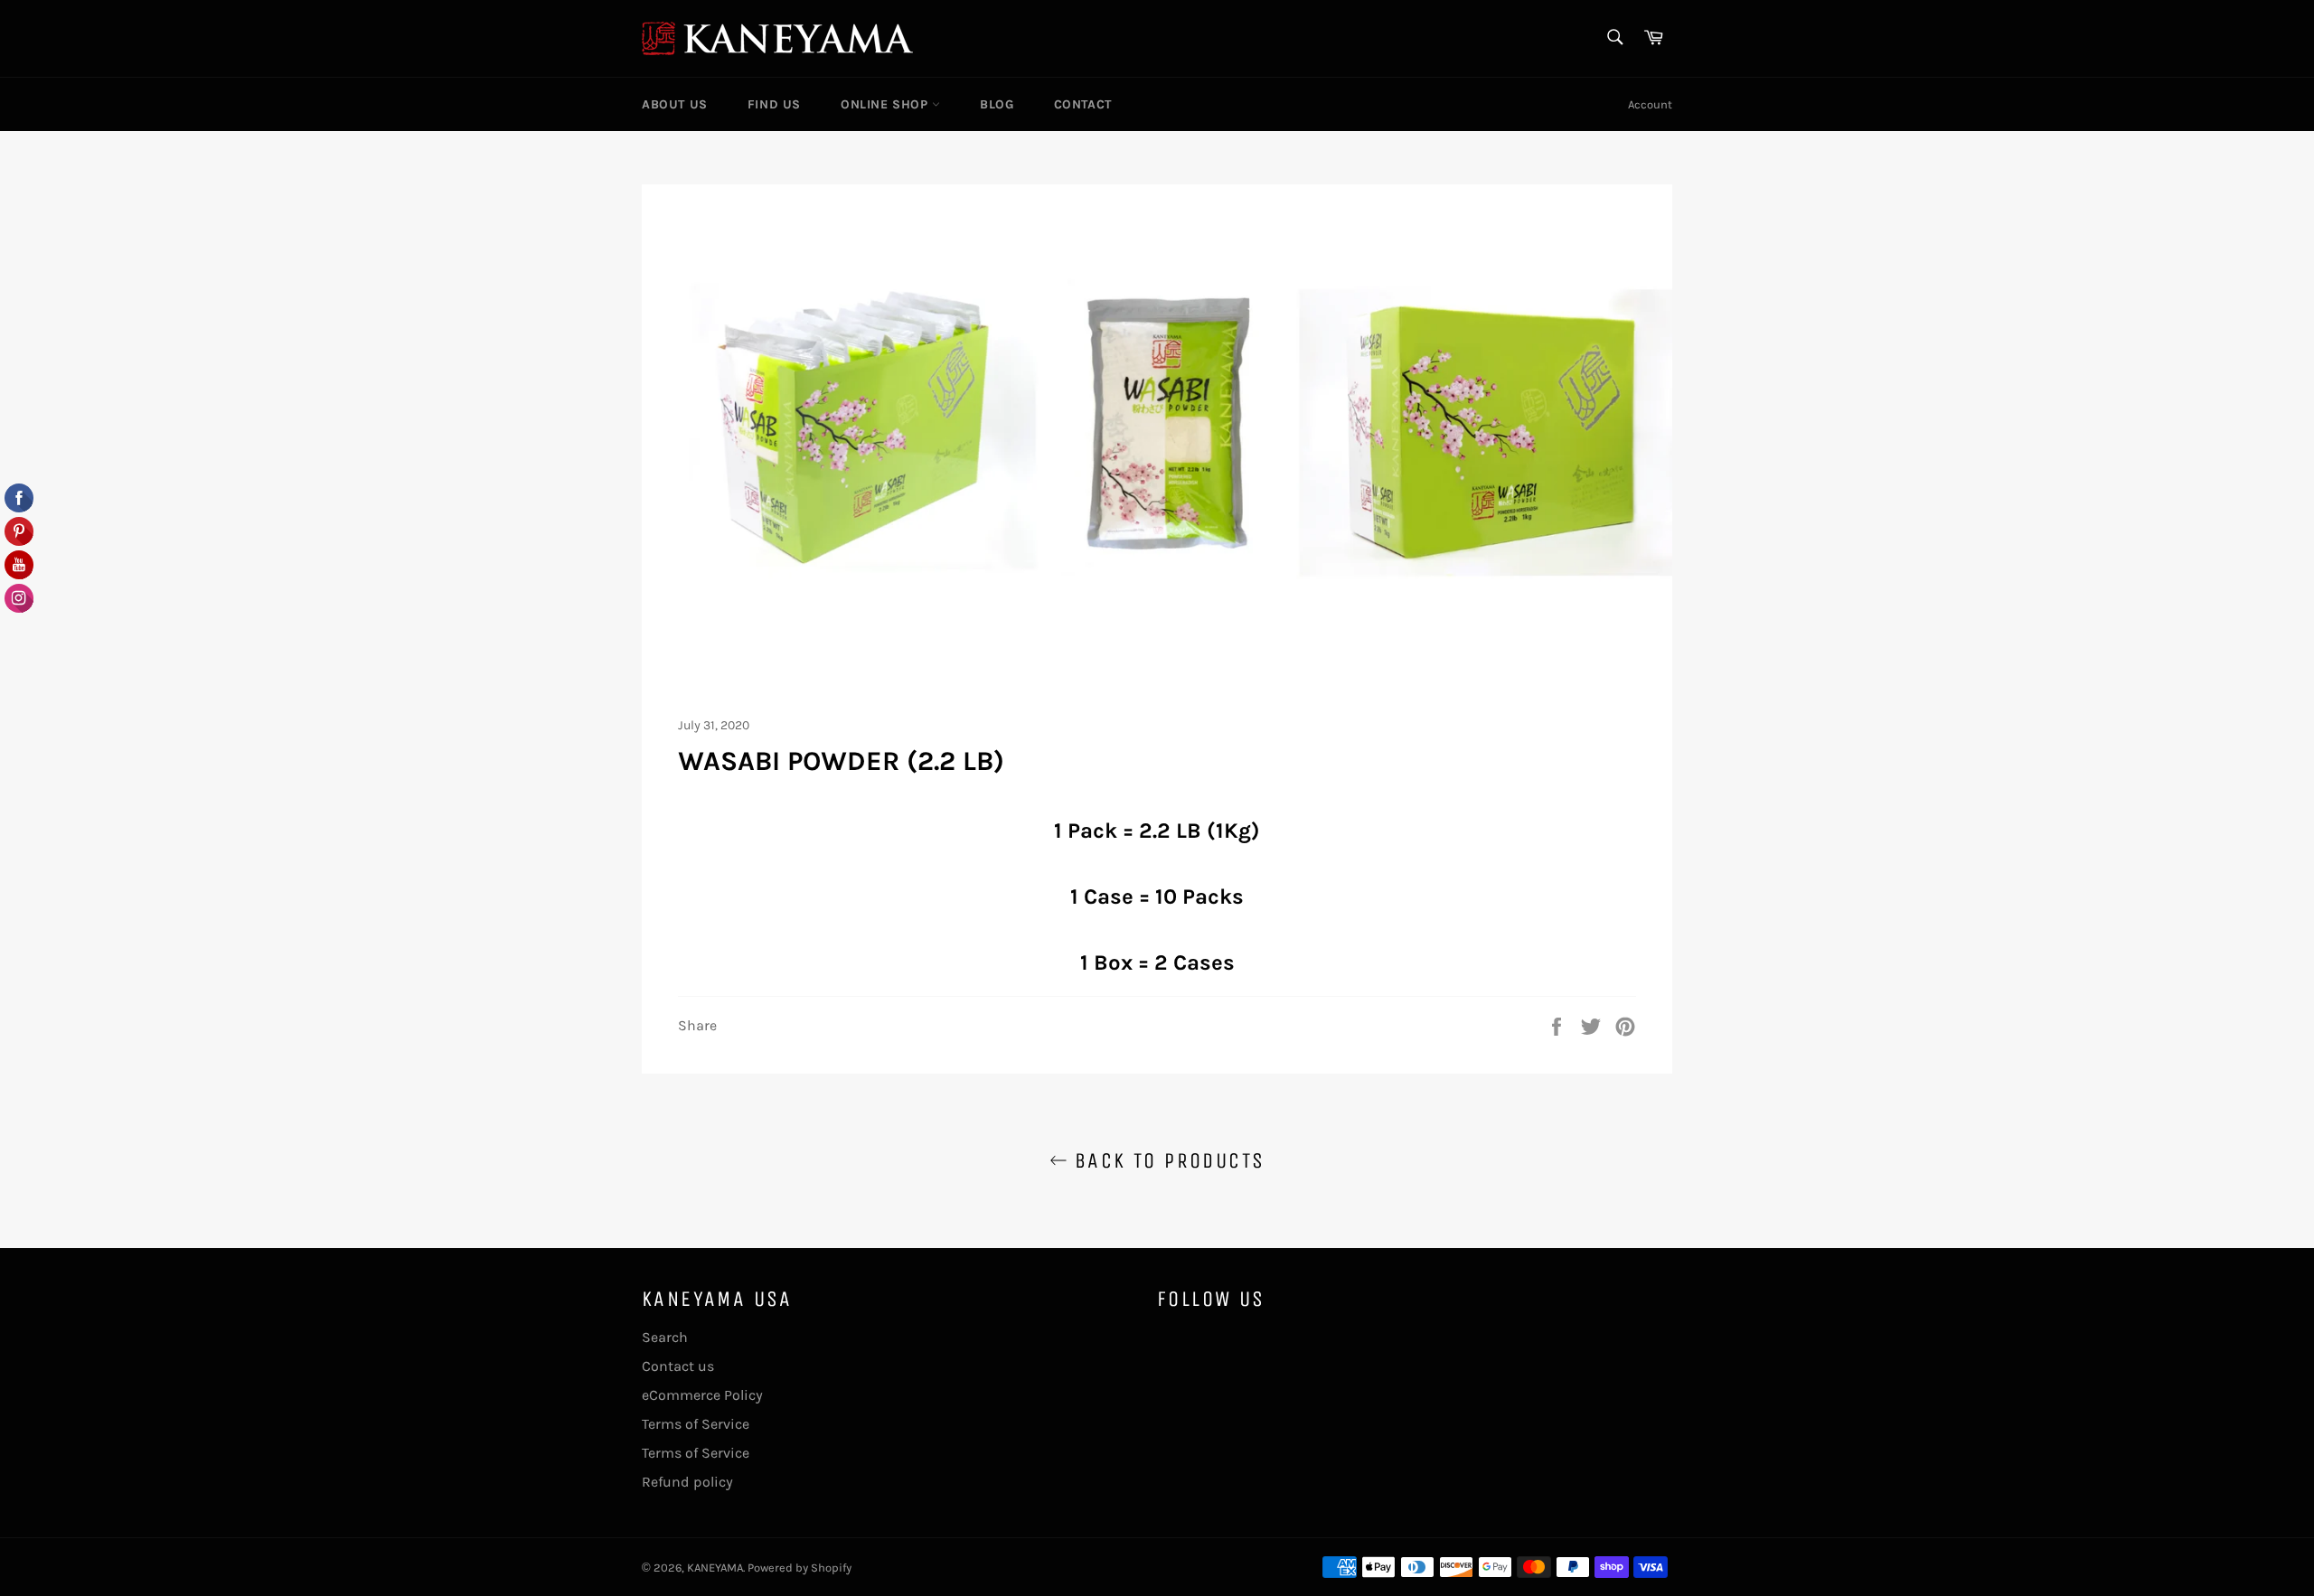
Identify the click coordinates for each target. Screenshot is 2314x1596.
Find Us (774, 104)
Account (1650, 104)
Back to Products (1166, 1160)
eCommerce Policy (702, 1395)
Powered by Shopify (800, 1568)
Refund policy (687, 1482)
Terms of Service (696, 1424)
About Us (675, 104)
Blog (997, 104)
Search (665, 1337)
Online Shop (886, 104)
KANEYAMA (715, 1568)
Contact (1083, 104)
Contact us (678, 1366)
